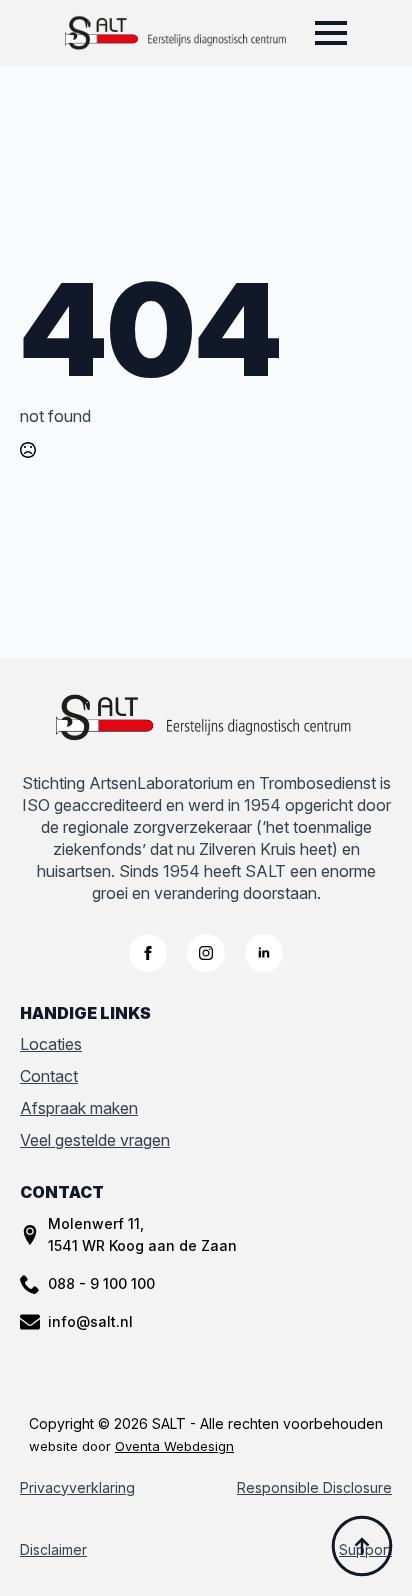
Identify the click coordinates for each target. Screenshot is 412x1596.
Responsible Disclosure (314, 1487)
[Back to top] (362, 1546)
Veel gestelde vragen (95, 1140)
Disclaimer (53, 1549)
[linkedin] (264, 953)
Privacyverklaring (77, 1487)
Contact (49, 1076)
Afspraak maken (79, 1108)
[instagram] (206, 953)
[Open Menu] (331, 33)
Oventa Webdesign (174, 1446)
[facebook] (148, 953)
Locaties (51, 1044)
